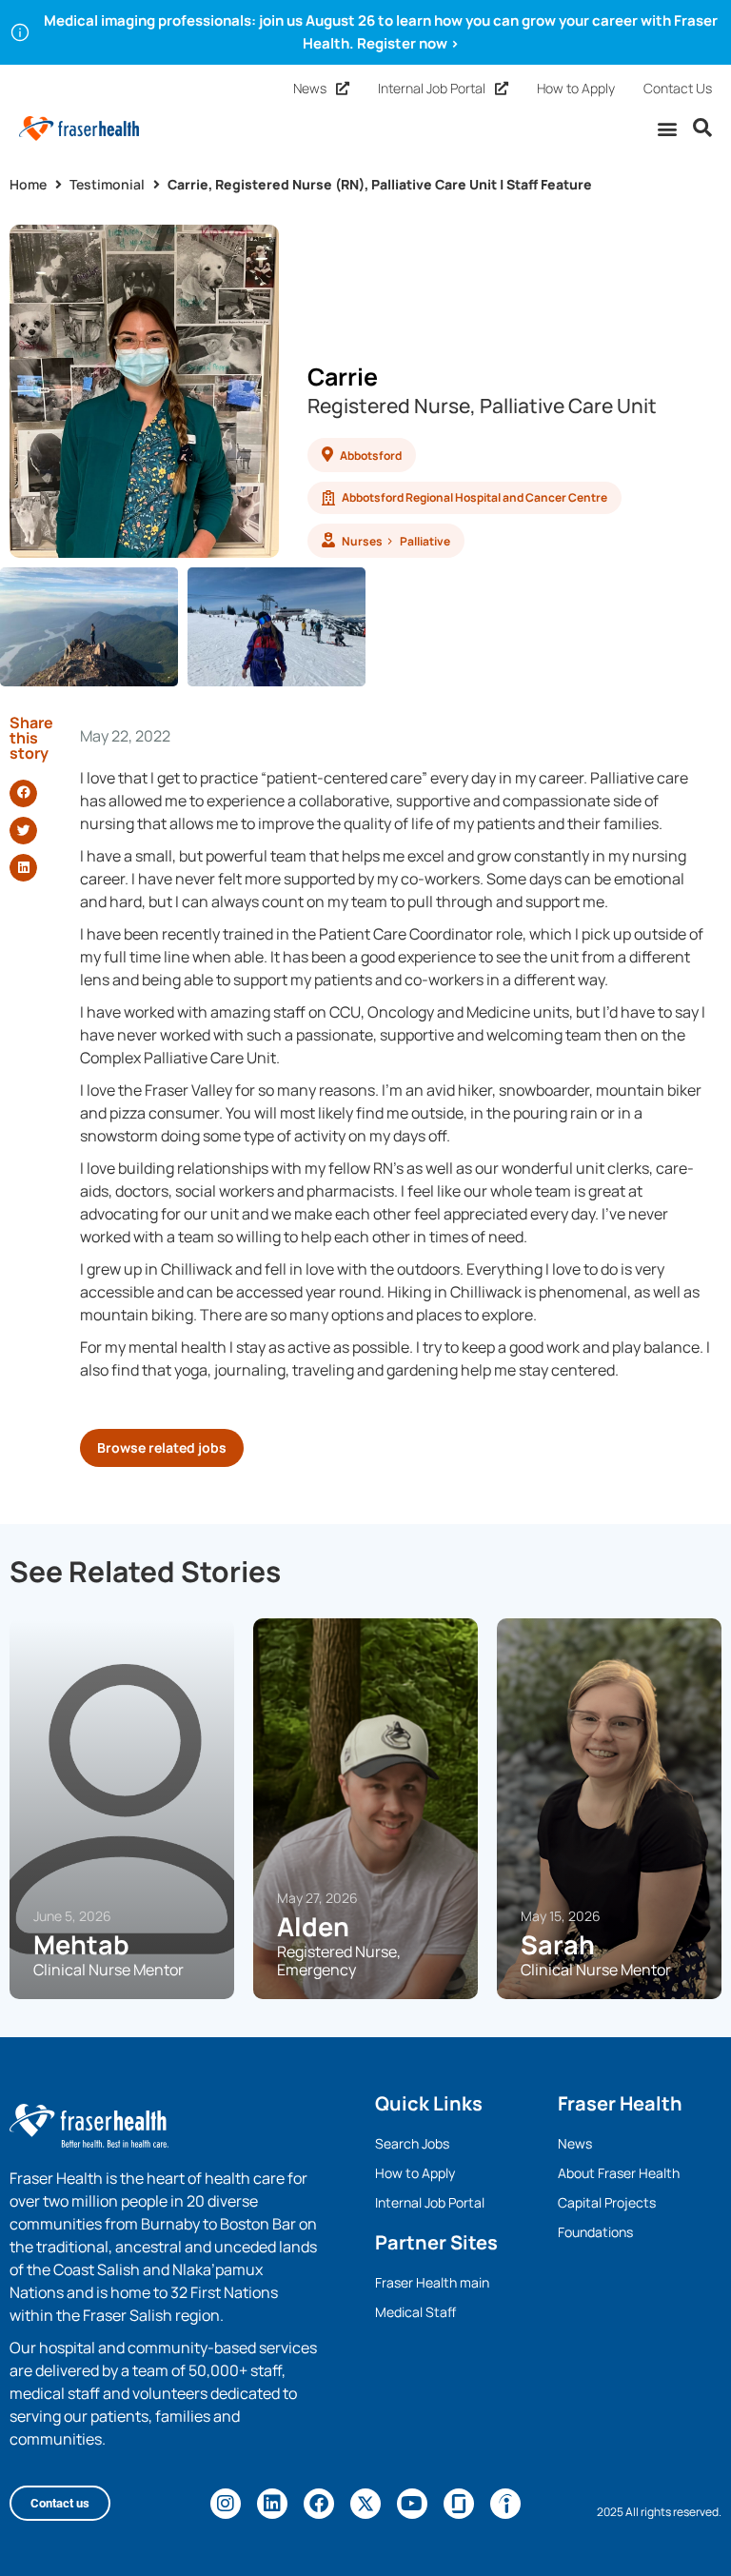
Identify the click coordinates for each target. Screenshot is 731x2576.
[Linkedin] (272, 2504)
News (310, 88)
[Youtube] (412, 2504)
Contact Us (678, 88)
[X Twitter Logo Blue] (365, 2504)
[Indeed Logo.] (505, 2504)
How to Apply (576, 88)
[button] (668, 128)
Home (28, 184)
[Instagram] (226, 2504)
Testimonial (107, 184)
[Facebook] (319, 2504)
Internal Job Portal (432, 88)
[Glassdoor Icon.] (459, 2504)
